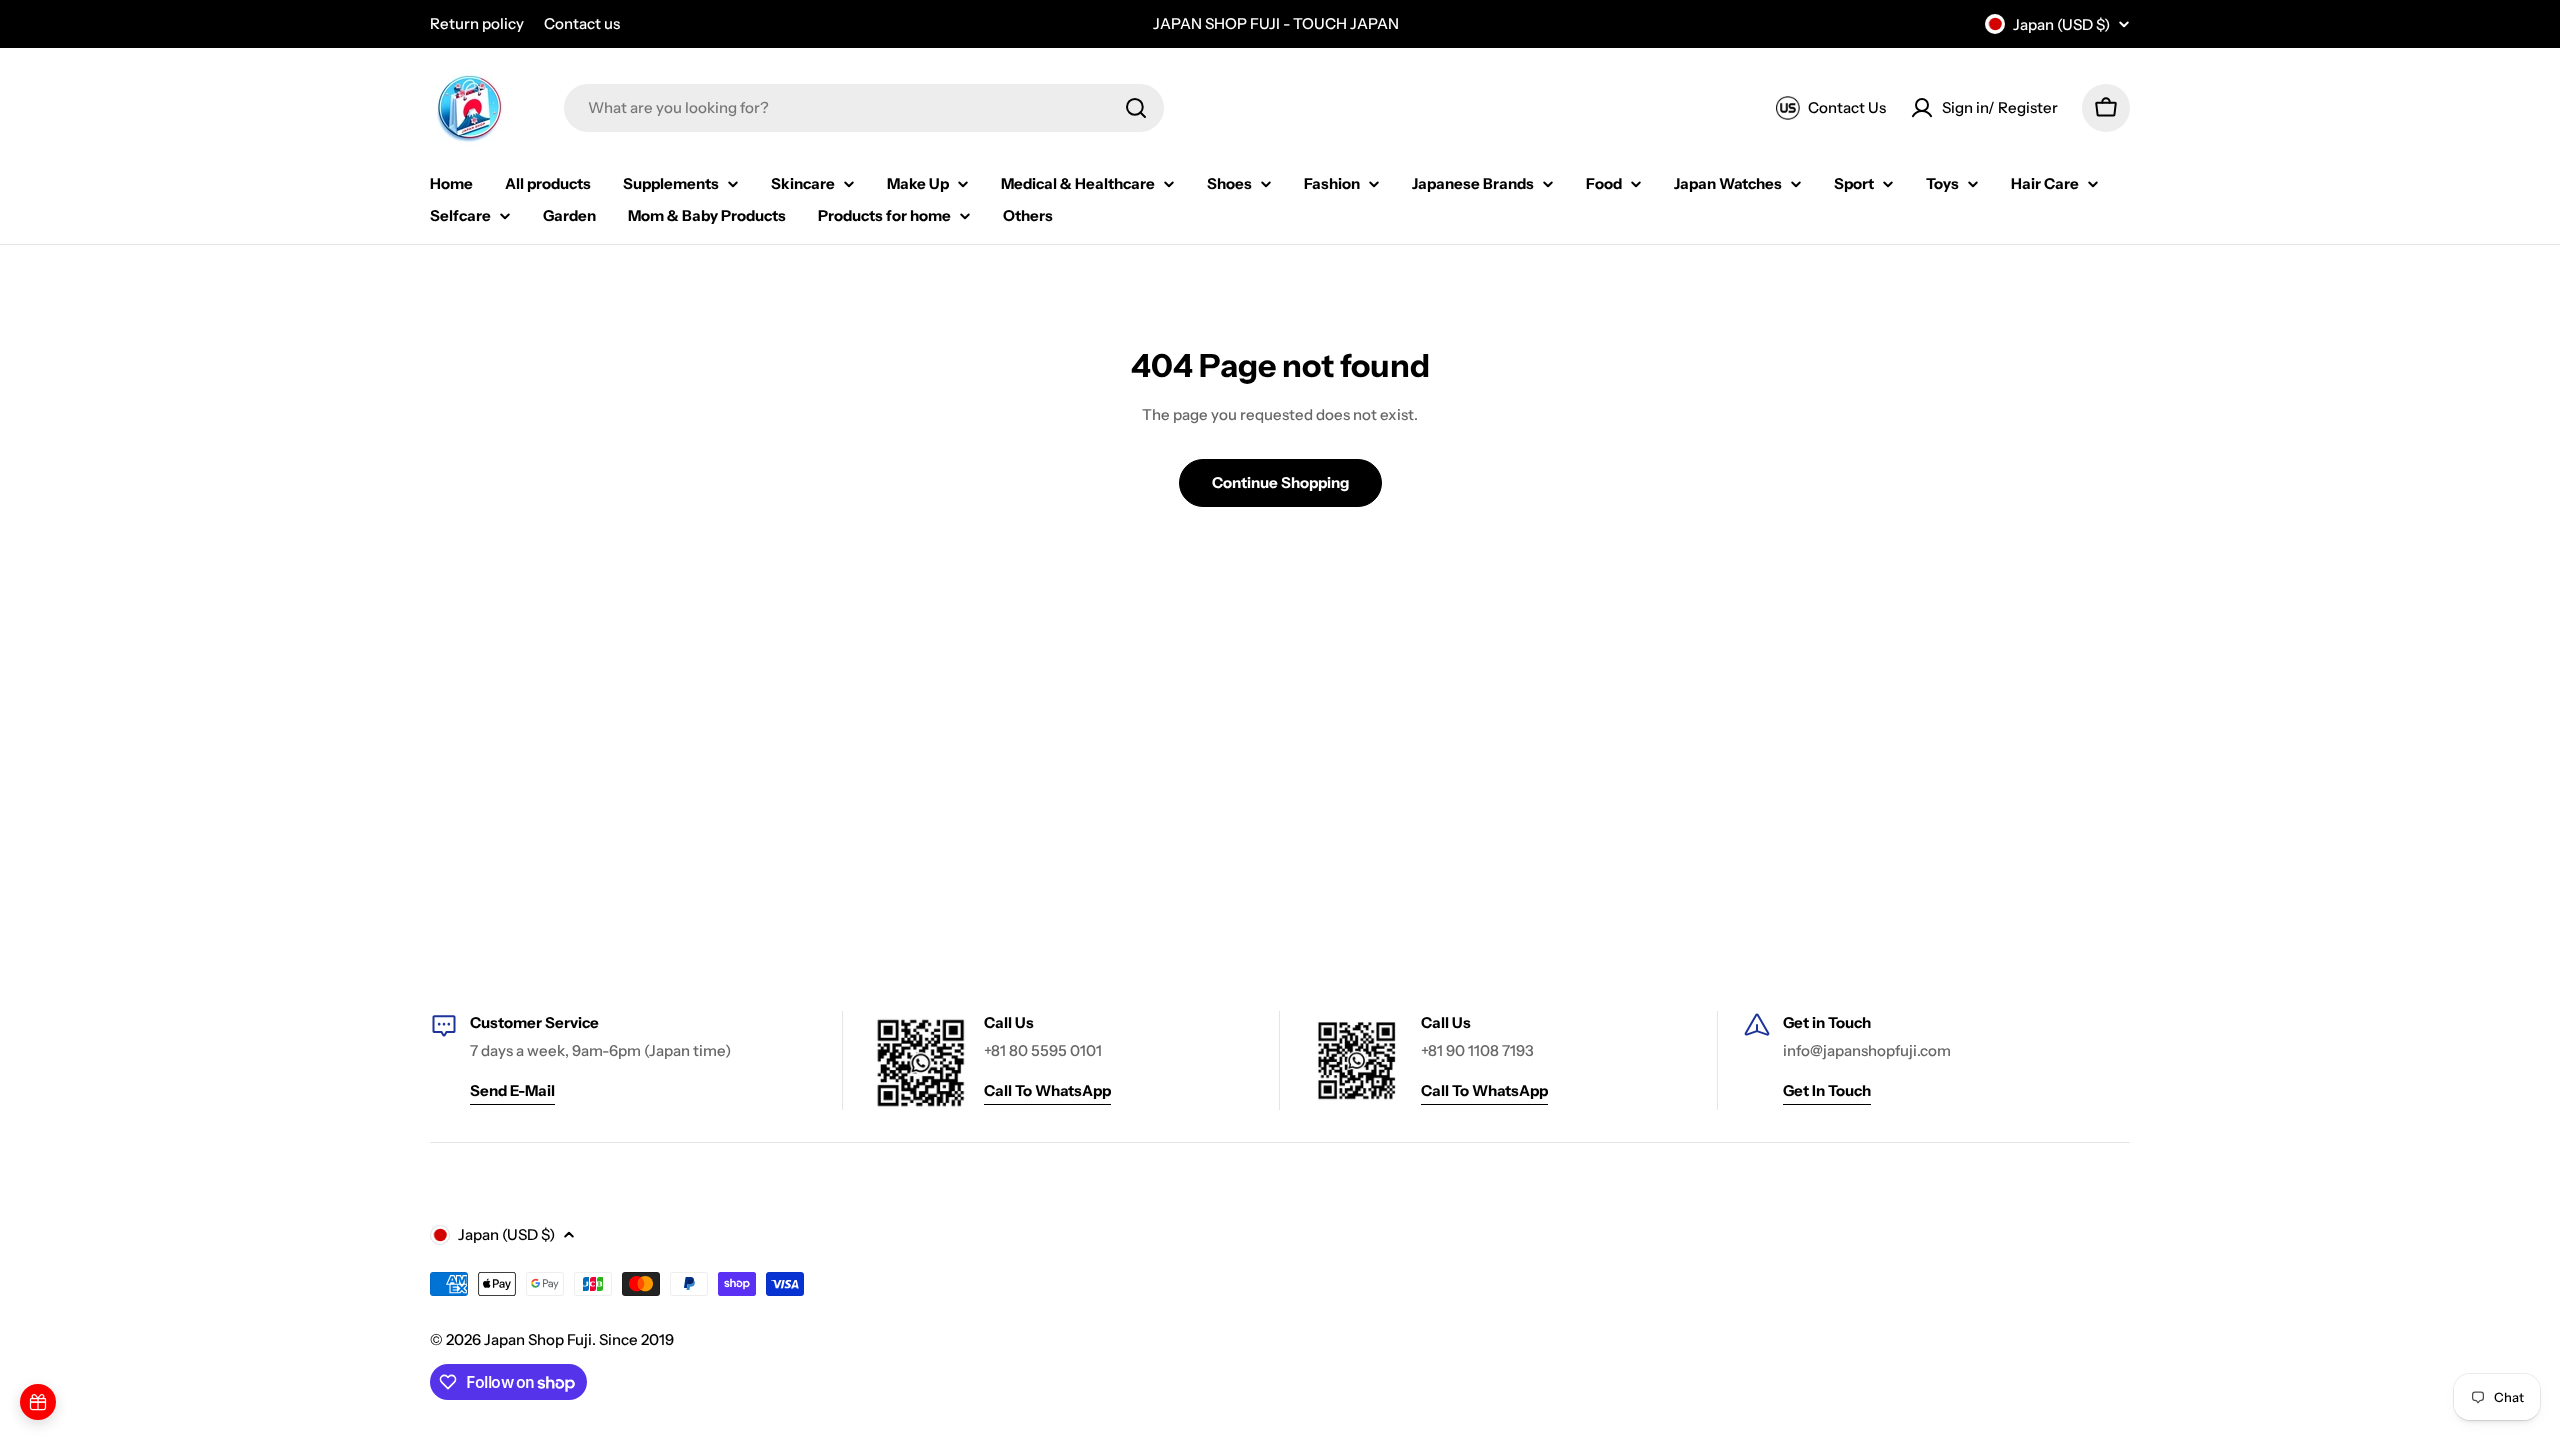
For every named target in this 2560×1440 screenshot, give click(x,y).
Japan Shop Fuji (538, 1339)
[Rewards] (38, 1402)
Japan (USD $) (2061, 24)
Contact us (582, 23)
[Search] (1136, 108)
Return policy (477, 23)
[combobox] (864, 108)
